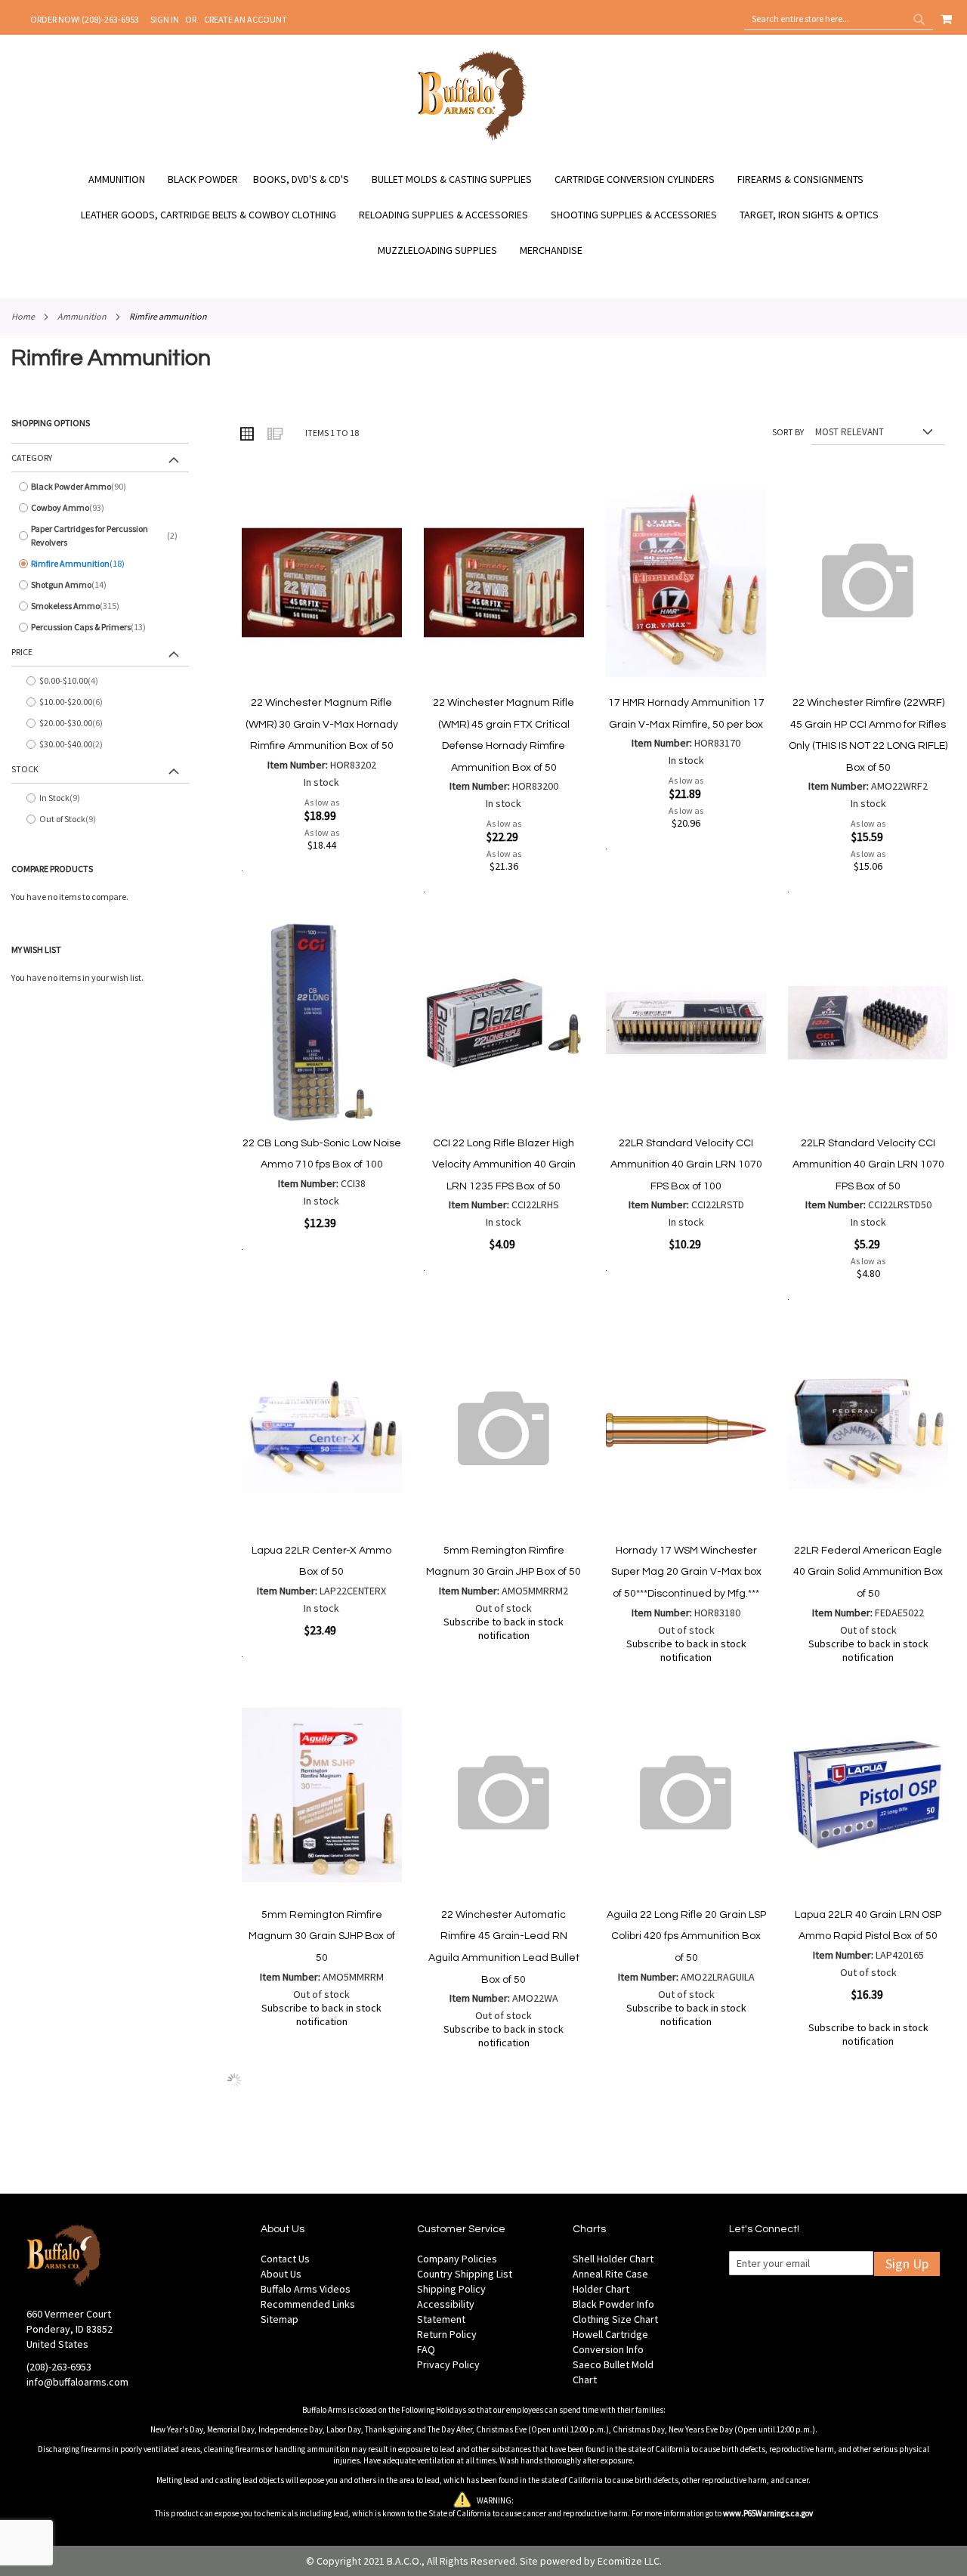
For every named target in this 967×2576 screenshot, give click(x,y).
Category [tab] (32, 458)
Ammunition (82, 316)
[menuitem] (124, 179)
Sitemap (280, 2319)
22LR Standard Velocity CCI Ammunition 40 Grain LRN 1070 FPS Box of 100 (686, 1165)
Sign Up (907, 2264)
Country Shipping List (465, 2274)
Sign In (165, 19)
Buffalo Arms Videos (306, 2289)
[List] (274, 433)
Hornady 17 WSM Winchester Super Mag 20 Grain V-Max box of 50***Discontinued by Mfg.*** (686, 1572)
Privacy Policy (448, 2364)
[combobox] (839, 19)
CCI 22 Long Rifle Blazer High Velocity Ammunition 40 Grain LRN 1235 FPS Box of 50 (504, 1165)
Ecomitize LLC (629, 2561)
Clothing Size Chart (615, 2319)
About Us (281, 2274)
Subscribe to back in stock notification (504, 1628)
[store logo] (473, 138)
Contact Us (285, 2259)
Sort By (788, 432)
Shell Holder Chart (613, 2259)
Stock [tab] (25, 769)
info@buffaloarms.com (77, 2382)
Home (23, 316)
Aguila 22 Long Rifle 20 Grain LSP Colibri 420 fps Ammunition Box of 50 (686, 1936)
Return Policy (447, 2334)
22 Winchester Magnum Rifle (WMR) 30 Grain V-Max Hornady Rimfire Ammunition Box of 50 (322, 724)
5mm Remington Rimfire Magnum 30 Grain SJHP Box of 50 (322, 1936)
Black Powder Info (613, 2304)
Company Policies (457, 2259)
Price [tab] (22, 652)
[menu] (483, 215)
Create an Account (246, 19)
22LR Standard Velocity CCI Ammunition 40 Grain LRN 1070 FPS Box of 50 (868, 1165)
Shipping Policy (451, 2289)
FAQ (426, 2349)
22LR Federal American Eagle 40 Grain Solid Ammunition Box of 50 (868, 1572)
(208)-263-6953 (59, 2367)
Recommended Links (308, 2304)
